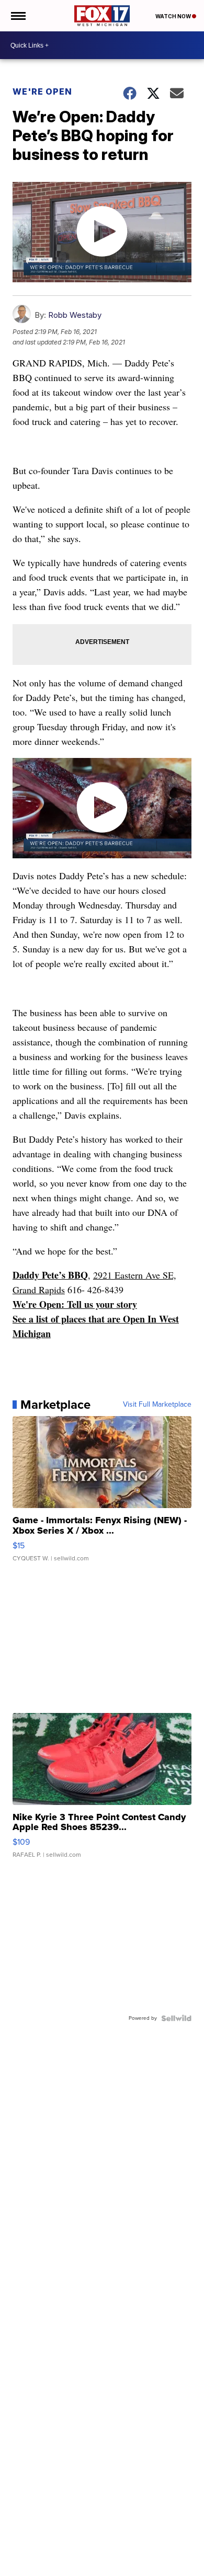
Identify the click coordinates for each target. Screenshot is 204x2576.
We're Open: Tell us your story (75, 1304)
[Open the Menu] (18, 16)
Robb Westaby (75, 315)
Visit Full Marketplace (157, 1405)
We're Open (42, 91)
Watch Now (174, 16)
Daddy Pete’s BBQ (50, 1275)
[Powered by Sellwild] (176, 2018)
